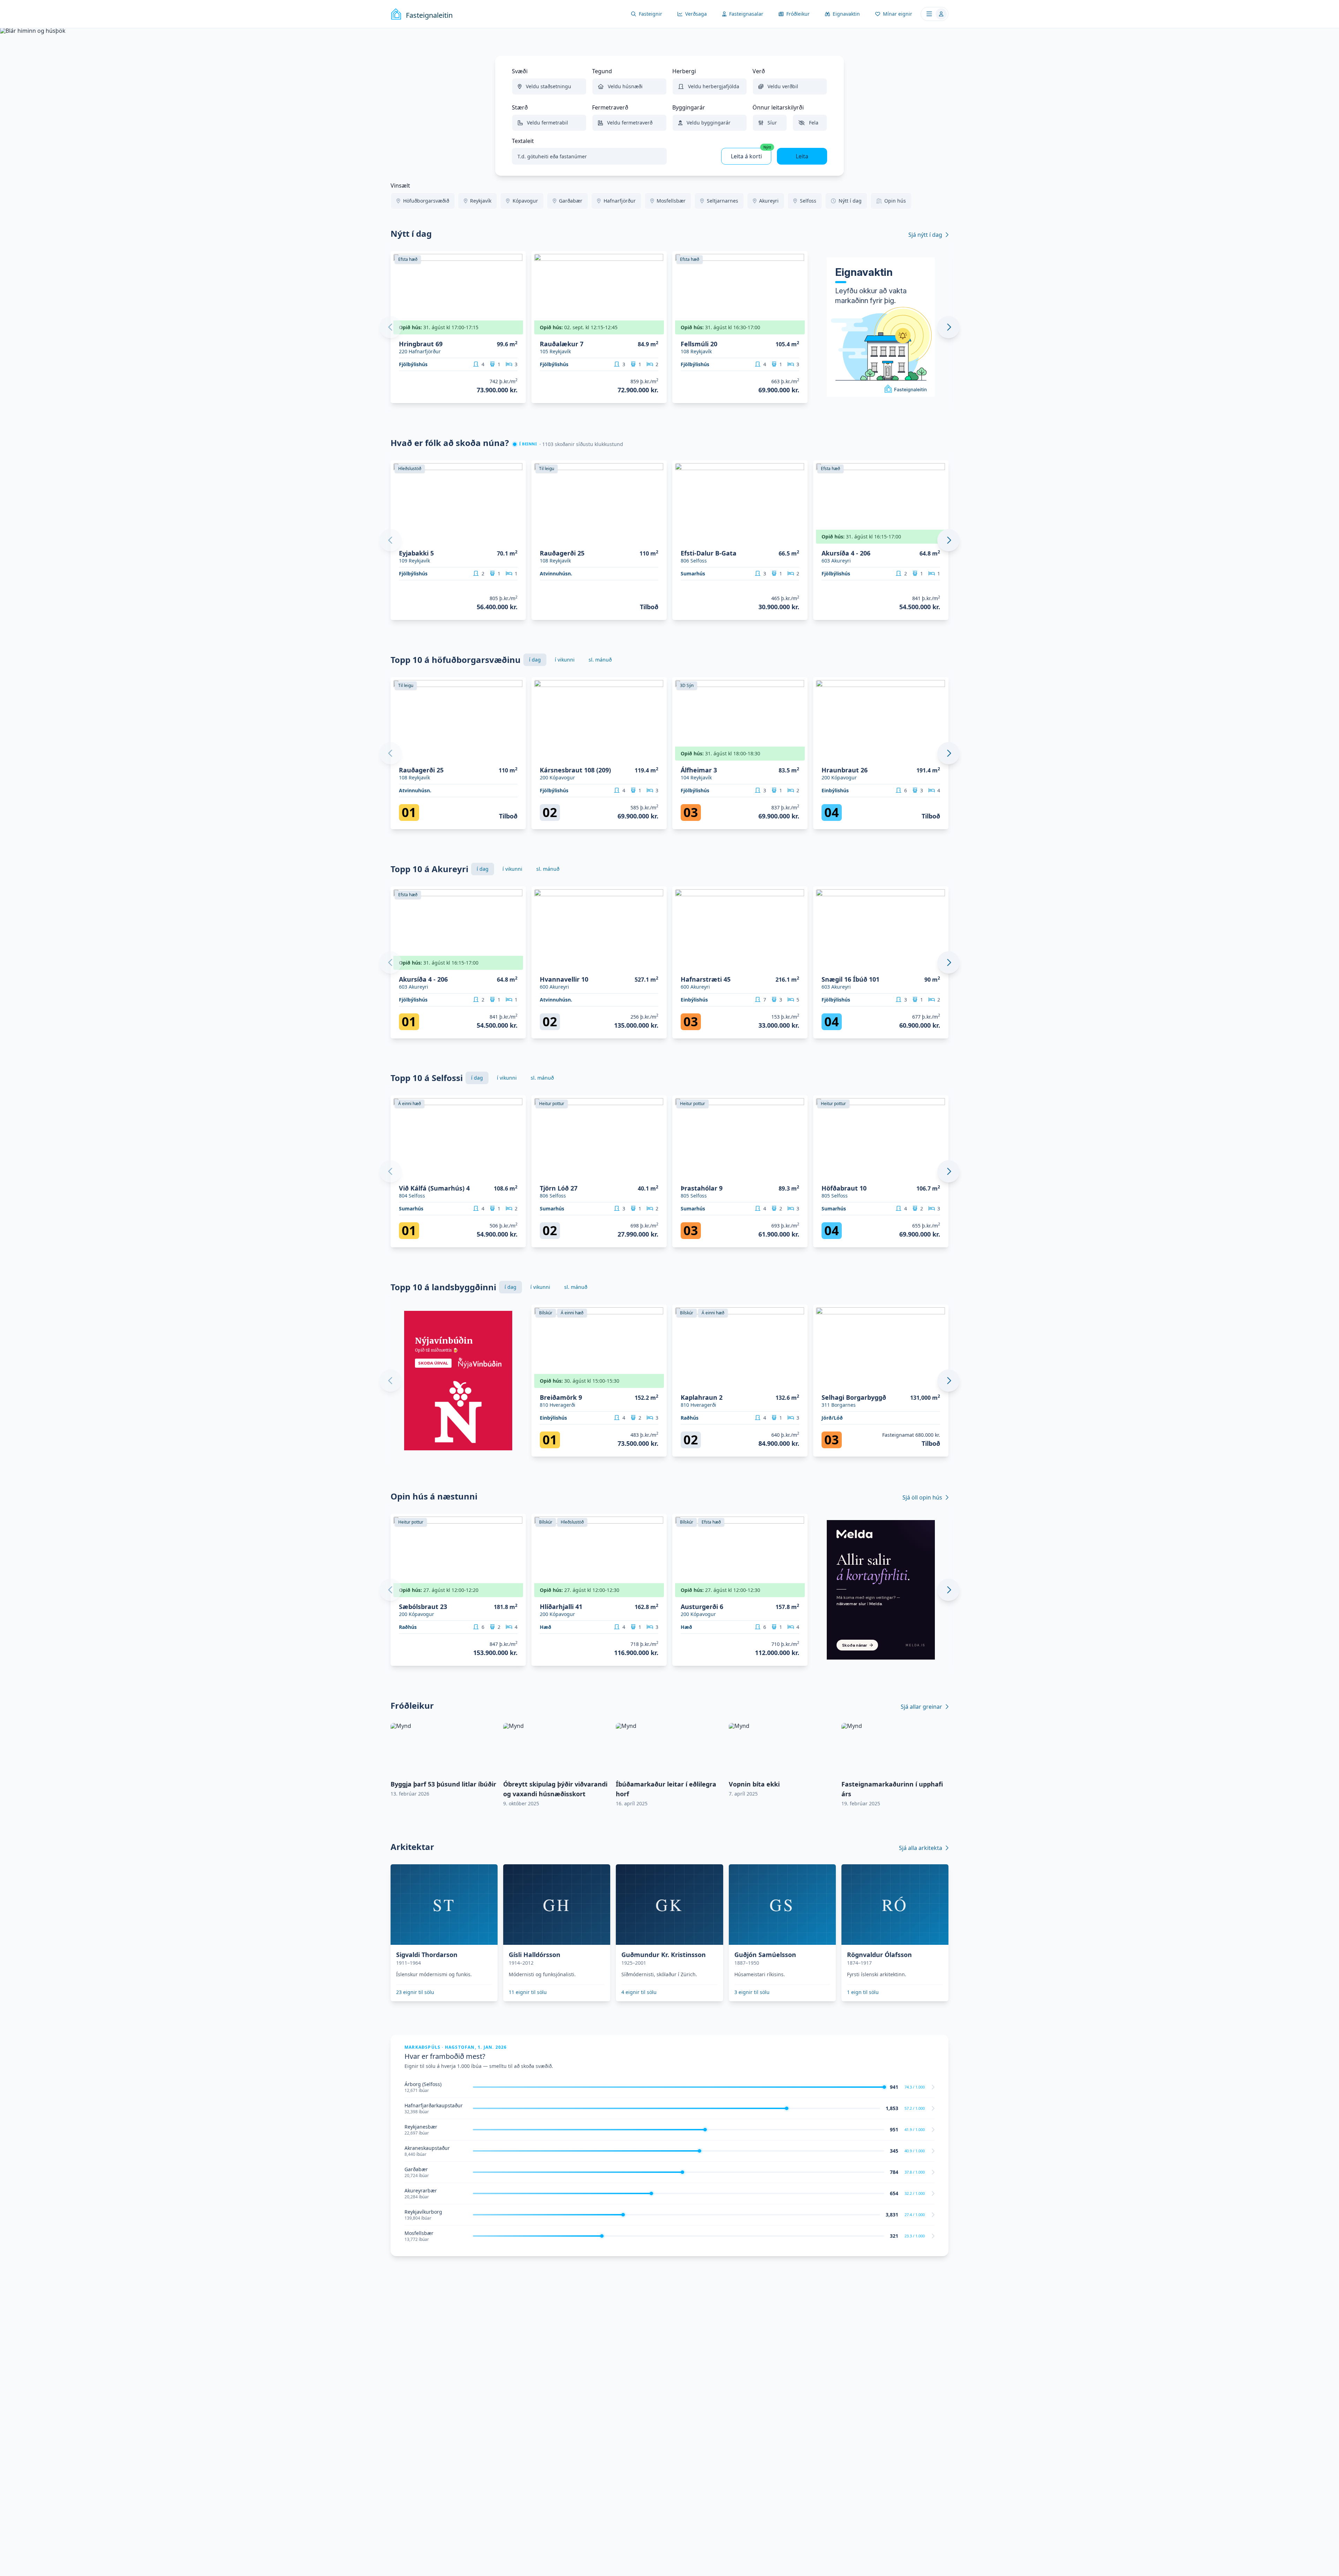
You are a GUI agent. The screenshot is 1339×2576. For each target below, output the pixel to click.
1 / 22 (516, 539)
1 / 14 (657, 965)
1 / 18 (798, 330)
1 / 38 (516, 330)
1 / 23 (798, 539)
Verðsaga (696, 14)
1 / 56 (516, 1593)
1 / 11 (657, 539)
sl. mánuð (600, 660)
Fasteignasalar (746, 14)
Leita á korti (746, 156)
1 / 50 (516, 1175)
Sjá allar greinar (921, 1707)
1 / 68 (798, 965)
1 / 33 (798, 1175)
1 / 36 (939, 539)
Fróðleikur (798, 14)
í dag (535, 660)
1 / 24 (657, 1175)
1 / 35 (798, 756)
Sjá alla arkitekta (921, 1848)
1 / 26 (798, 1384)
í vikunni (565, 660)
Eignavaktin (846, 14)
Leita (802, 156)
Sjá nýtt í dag (925, 235)
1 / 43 (939, 1175)
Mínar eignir (898, 14)
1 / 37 (657, 756)
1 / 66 (939, 756)
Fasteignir (650, 14)
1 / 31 (657, 330)
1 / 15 (939, 1384)
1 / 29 (657, 1593)
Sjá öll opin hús (922, 1497)
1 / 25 (939, 965)
